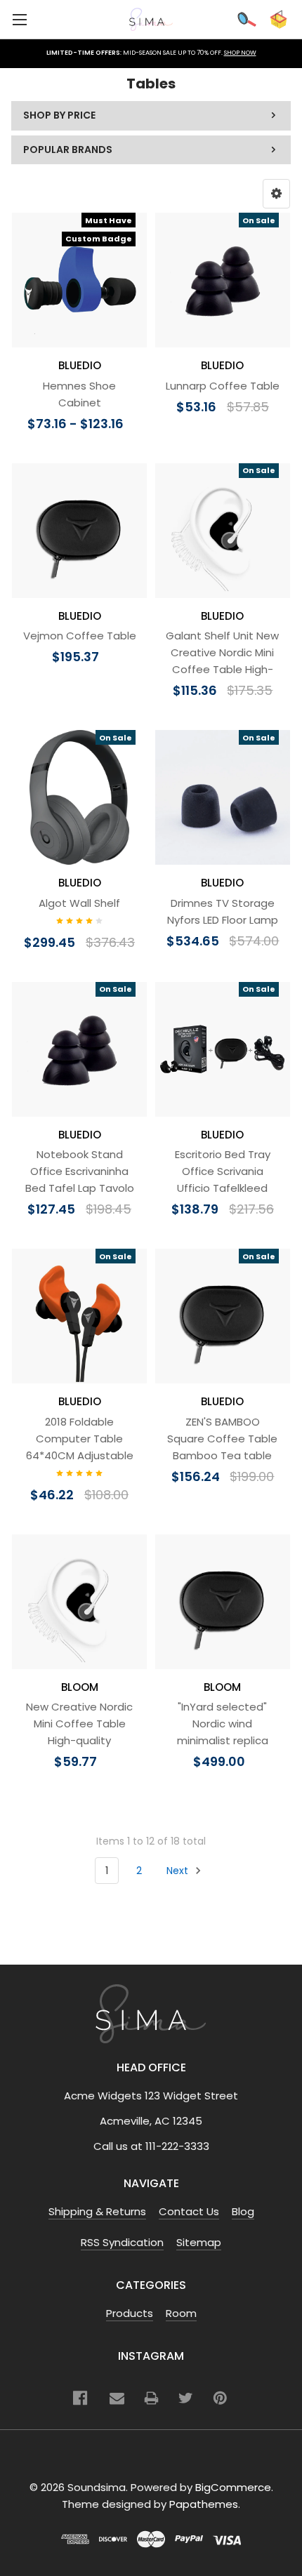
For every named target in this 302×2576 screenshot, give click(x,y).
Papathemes (204, 2504)
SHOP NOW (240, 53)
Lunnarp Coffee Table (223, 386)
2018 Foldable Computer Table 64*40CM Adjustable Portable (80, 1447)
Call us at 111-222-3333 (151, 2146)
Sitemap (199, 2242)
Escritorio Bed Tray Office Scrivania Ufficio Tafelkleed (223, 1171)
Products (130, 2313)
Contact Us (189, 2211)
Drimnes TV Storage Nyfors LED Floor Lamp (223, 911)
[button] (276, 194)
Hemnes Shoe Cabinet (79, 394)
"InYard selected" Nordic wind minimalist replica (223, 1724)
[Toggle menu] (19, 19)
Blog (243, 2211)
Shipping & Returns (97, 2211)
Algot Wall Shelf (79, 903)
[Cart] (278, 19)
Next (179, 1871)
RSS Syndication (122, 2242)
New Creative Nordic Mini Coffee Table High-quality (79, 1724)
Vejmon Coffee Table (80, 636)
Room (181, 2313)
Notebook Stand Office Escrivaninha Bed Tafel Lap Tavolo (80, 1171)
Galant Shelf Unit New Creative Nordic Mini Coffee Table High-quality (222, 661)
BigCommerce (233, 2487)
